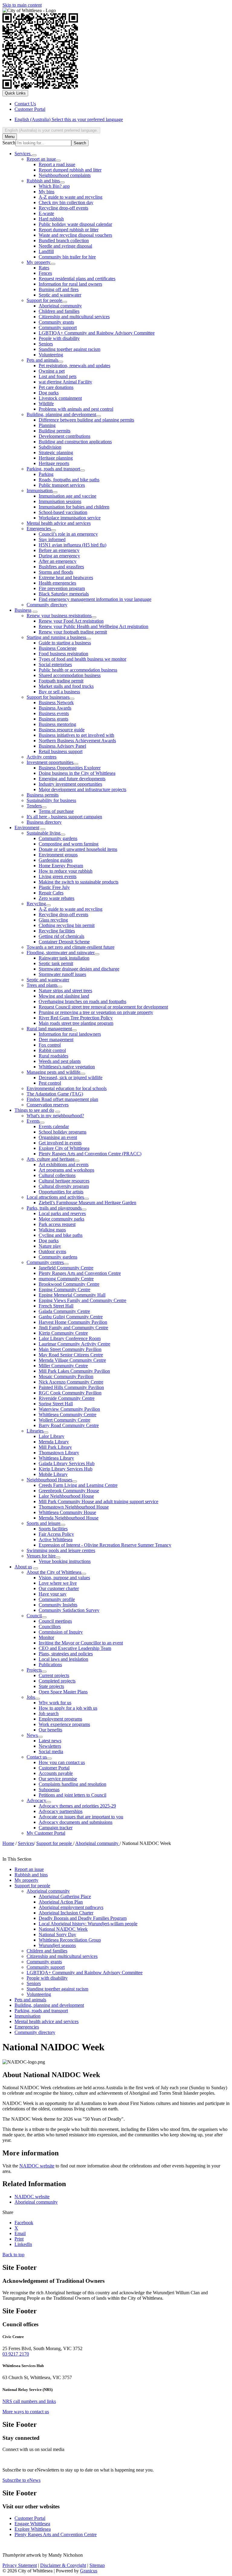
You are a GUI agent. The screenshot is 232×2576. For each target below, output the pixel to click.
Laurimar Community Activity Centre (74, 1344)
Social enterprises (55, 664)
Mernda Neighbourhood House (69, 1518)
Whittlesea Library (56, 1458)
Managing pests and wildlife (53, 1072)
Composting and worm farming (69, 844)
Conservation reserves (48, 1105)
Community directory (47, 605)
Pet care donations (56, 387)
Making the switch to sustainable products (79, 882)
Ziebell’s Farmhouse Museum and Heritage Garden (87, 1203)
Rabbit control (52, 1050)
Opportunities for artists (61, 1192)
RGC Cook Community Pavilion (70, 1393)
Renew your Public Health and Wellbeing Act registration (93, 626)
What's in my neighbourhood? (55, 1116)
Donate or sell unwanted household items (78, 849)
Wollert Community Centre (64, 1420)
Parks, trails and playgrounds (54, 1208)
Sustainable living (43, 833)
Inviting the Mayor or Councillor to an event (81, 1643)
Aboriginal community (60, 306)
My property (39, 262)
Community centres (45, 1262)
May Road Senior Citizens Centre (71, 1355)
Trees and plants (42, 985)
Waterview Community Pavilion (69, 1409)
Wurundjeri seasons (57, 1945)
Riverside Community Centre (67, 1398)
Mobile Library (53, 1474)
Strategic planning (56, 452)
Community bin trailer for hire (67, 257)
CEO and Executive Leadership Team (75, 1648)
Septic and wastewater (60, 295)
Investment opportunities (50, 762)
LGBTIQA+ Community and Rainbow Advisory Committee (97, 333)
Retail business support (61, 751)
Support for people (44, 300)
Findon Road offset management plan (62, 1099)
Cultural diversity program (64, 1186)
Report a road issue (57, 164)
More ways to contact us (26, 2412)
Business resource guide (62, 730)
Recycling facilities (57, 931)
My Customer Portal (46, 1833)
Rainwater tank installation (64, 958)
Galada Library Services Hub (67, 1463)
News (32, 1735)
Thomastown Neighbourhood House (74, 1507)
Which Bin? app (54, 186)
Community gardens (58, 838)
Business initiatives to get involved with (76, 735)
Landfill (46, 251)
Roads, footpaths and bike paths (69, 480)
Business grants (53, 719)
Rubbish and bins (43, 181)
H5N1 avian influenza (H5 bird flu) (72, 545)
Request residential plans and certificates (77, 279)
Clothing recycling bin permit (67, 925)
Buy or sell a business (59, 692)
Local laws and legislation (63, 1659)
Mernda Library (54, 1442)
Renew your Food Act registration (71, 621)
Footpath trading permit (61, 681)
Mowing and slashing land (64, 996)
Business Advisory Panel (62, 746)
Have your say (53, 1594)
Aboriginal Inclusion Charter (66, 1913)
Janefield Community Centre (66, 1268)
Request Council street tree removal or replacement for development (103, 1007)
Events (33, 1121)
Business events (54, 713)
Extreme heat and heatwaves (66, 577)
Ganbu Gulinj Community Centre (71, 1317)
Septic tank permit (56, 963)
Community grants (56, 322)
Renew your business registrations (59, 616)
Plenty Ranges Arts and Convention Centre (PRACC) (90, 1154)
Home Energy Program (61, 866)
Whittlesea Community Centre (68, 1415)
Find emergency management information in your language (95, 599)
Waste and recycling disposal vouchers (75, 235)
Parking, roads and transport (53, 469)
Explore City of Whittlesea (64, 1148)
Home (8, 1843)
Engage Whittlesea (32, 2524)
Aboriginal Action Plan (61, 1902)
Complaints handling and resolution (72, 1784)
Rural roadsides (53, 1056)
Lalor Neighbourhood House (66, 1496)
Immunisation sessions (60, 501)
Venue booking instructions (65, 1561)
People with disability (59, 338)
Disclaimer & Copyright (63, 2565)
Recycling (36, 904)
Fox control (50, 1045)
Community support (58, 327)
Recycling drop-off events (63, 208)
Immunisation (40, 491)
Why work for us (55, 1703)
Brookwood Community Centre (69, 1284)
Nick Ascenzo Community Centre (71, 1382)
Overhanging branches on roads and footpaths (82, 1001)
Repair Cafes (51, 893)
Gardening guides (56, 860)
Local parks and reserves (62, 1213)
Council (34, 1616)
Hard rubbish (51, 219)
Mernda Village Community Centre (72, 1360)
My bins (47, 192)
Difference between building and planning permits (86, 420)
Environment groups (58, 855)
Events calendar (54, 1126)
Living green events (58, 876)
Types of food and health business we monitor (82, 659)
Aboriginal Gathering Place (65, 1896)
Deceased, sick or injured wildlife (71, 1078)
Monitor (46, 1637)
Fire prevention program (62, 588)
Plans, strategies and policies (66, 1654)
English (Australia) (69, 119)
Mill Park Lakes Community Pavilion (74, 1371)
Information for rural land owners (70, 284)
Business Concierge (58, 648)
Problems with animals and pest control (76, 409)
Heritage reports (54, 463)
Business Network (56, 703)
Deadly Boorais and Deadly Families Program (83, 1918)
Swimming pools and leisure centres (61, 1550)
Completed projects (57, 1681)
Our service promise (58, 1779)
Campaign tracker (56, 1828)
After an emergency (58, 561)
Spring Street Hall (56, 1404)
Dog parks (49, 393)
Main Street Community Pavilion (70, 1349)
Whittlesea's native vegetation (67, 1067)
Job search (49, 1713)
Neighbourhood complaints (65, 175)
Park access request (57, 1224)
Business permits (43, 795)
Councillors (50, 1626)
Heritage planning (56, 458)
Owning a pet (52, 371)
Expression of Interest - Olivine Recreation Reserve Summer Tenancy (105, 1545)
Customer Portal (54, 1768)
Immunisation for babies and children (74, 507)
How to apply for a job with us (68, 1708)
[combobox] (51, 130)
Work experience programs (64, 1724)
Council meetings (55, 1621)
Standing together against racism (69, 349)
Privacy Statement (20, 2565)
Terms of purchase (56, 811)
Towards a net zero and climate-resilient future (71, 947)
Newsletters (50, 1746)
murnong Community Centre (66, 1279)
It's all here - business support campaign (64, 817)
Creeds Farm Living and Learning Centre (78, 1485)
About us (23, 1567)
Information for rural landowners (70, 1034)
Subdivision (50, 447)
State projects (51, 1686)
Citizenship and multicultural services (74, 317)
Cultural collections (57, 1175)
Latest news (50, 1741)
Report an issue (41, 159)
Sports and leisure (43, 1523)
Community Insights (58, 1605)
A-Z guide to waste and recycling (71, 197)
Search (9, 143)
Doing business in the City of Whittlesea (77, 773)
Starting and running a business (56, 637)
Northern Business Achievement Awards (77, 741)
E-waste (46, 213)
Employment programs (60, 1719)
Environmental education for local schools (67, 1088)
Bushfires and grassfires (61, 567)
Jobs (31, 1697)
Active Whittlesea (56, 1540)
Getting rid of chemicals (61, 936)
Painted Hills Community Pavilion (71, 1387)
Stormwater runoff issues (62, 974)
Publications (50, 1665)
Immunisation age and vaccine (68, 496)
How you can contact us (62, 1762)
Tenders (34, 806)
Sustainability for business (51, 800)
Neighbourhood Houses (49, 1480)
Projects (34, 1670)
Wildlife (46, 404)
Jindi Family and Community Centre (73, 1328)
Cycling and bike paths (61, 1235)
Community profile (57, 1599)
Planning (47, 425)
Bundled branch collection (64, 241)
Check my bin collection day (66, 202)
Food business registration (63, 654)
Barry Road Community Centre (69, 1425)
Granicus (89, 2571)
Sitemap (97, 2565)
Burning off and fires (59, 289)
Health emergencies (57, 583)
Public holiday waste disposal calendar (75, 224)
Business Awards (55, 708)
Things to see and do (34, 1110)
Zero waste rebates (56, 898)
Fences (45, 273)
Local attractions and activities (55, 1197)
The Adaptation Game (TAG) (55, 1094)
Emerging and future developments (72, 779)
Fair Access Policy (56, 1534)
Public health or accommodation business (78, 670)
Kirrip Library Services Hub (66, 1469)
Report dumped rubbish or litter (69, 230)
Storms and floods (56, 572)
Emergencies (39, 529)
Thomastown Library (59, 1453)
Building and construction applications (75, 442)
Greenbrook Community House (69, 1491)
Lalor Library (52, 1436)
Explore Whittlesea (33, 2529)
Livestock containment (60, 398)
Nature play (50, 1246)
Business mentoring (57, 724)
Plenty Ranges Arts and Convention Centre (80, 1273)
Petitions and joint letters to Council (72, 1795)
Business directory (44, 822)
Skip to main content (22, 5)
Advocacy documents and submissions (76, 1822)
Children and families (59, 311)
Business (23, 610)
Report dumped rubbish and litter (70, 170)
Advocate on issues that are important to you (81, 1817)
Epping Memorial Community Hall (72, 1295)
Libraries (35, 1431)
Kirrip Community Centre (63, 1333)
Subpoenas (49, 1790)
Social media (51, 1752)
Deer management (56, 1039)
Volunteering (51, 355)
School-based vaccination (63, 512)
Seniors (46, 344)
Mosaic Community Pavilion (66, 1376)
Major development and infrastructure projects (82, 789)
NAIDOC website (37, 2166)
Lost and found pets (58, 376)
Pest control (50, 1083)
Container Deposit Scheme (64, 942)
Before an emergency (59, 550)
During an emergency (59, 556)
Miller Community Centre (63, 1366)
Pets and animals (42, 360)
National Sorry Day (57, 1934)
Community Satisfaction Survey (69, 1610)
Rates (44, 268)
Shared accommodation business (70, 675)
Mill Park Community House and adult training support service (98, 1501)
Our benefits (50, 1730)
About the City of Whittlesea (54, 1572)
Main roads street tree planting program (76, 1023)
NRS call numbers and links (29, 2401)
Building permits (55, 431)
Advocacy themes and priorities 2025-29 (77, 1806)
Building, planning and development (61, 414)
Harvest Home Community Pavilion (73, 1322)
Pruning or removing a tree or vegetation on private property (96, 1012)
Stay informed (52, 539)
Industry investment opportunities (70, 784)
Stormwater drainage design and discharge (79, 969)
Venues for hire (41, 1556)
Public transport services (62, 485)
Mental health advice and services (59, 523)
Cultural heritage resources (64, 1181)
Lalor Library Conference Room (70, 1338)
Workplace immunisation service (70, 518)
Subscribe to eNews (21, 2480)
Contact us (37, 1757)
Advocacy (36, 1800)
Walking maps (52, 1230)
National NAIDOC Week (63, 1929)
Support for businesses (48, 697)
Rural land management (49, 1029)
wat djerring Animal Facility (65, 382)
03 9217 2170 (16, 2354)
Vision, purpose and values (64, 1578)
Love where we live (58, 1583)
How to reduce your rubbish (66, 871)
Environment (27, 828)
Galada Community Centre (64, 1311)
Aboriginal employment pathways (71, 1907)
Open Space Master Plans (63, 1692)
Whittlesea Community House (67, 1512)
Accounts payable (56, 1773)
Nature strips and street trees (65, 991)
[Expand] (34, 155)
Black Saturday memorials (64, 594)
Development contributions (64, 436)
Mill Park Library (55, 1447)
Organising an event (58, 1137)
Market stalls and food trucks (66, 686)
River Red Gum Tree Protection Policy (76, 1018)
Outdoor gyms (52, 1251)
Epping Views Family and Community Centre (82, 1300)
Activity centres (42, 757)
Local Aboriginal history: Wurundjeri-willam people (88, 1924)
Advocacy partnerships (61, 1811)
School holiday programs (63, 1132)
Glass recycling (53, 920)
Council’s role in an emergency (68, 534)
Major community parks (61, 1219)
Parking (46, 474)
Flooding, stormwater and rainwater (61, 953)
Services (26, 1843)
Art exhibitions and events (64, 1164)
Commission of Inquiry (61, 1632)
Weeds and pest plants (60, 1061)
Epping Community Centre (64, 1290)
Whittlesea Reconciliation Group (70, 1940)
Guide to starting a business (65, 643)
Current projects (54, 1675)
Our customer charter (59, 1588)
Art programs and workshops (66, 1170)
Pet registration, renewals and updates (74, 366)
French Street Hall (56, 1306)
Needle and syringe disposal (65, 246)
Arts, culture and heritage (51, 1159)
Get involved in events (60, 1143)
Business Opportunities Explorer (70, 768)
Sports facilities (53, 1529)
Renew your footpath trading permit (73, 632)
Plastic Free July (54, 887)
